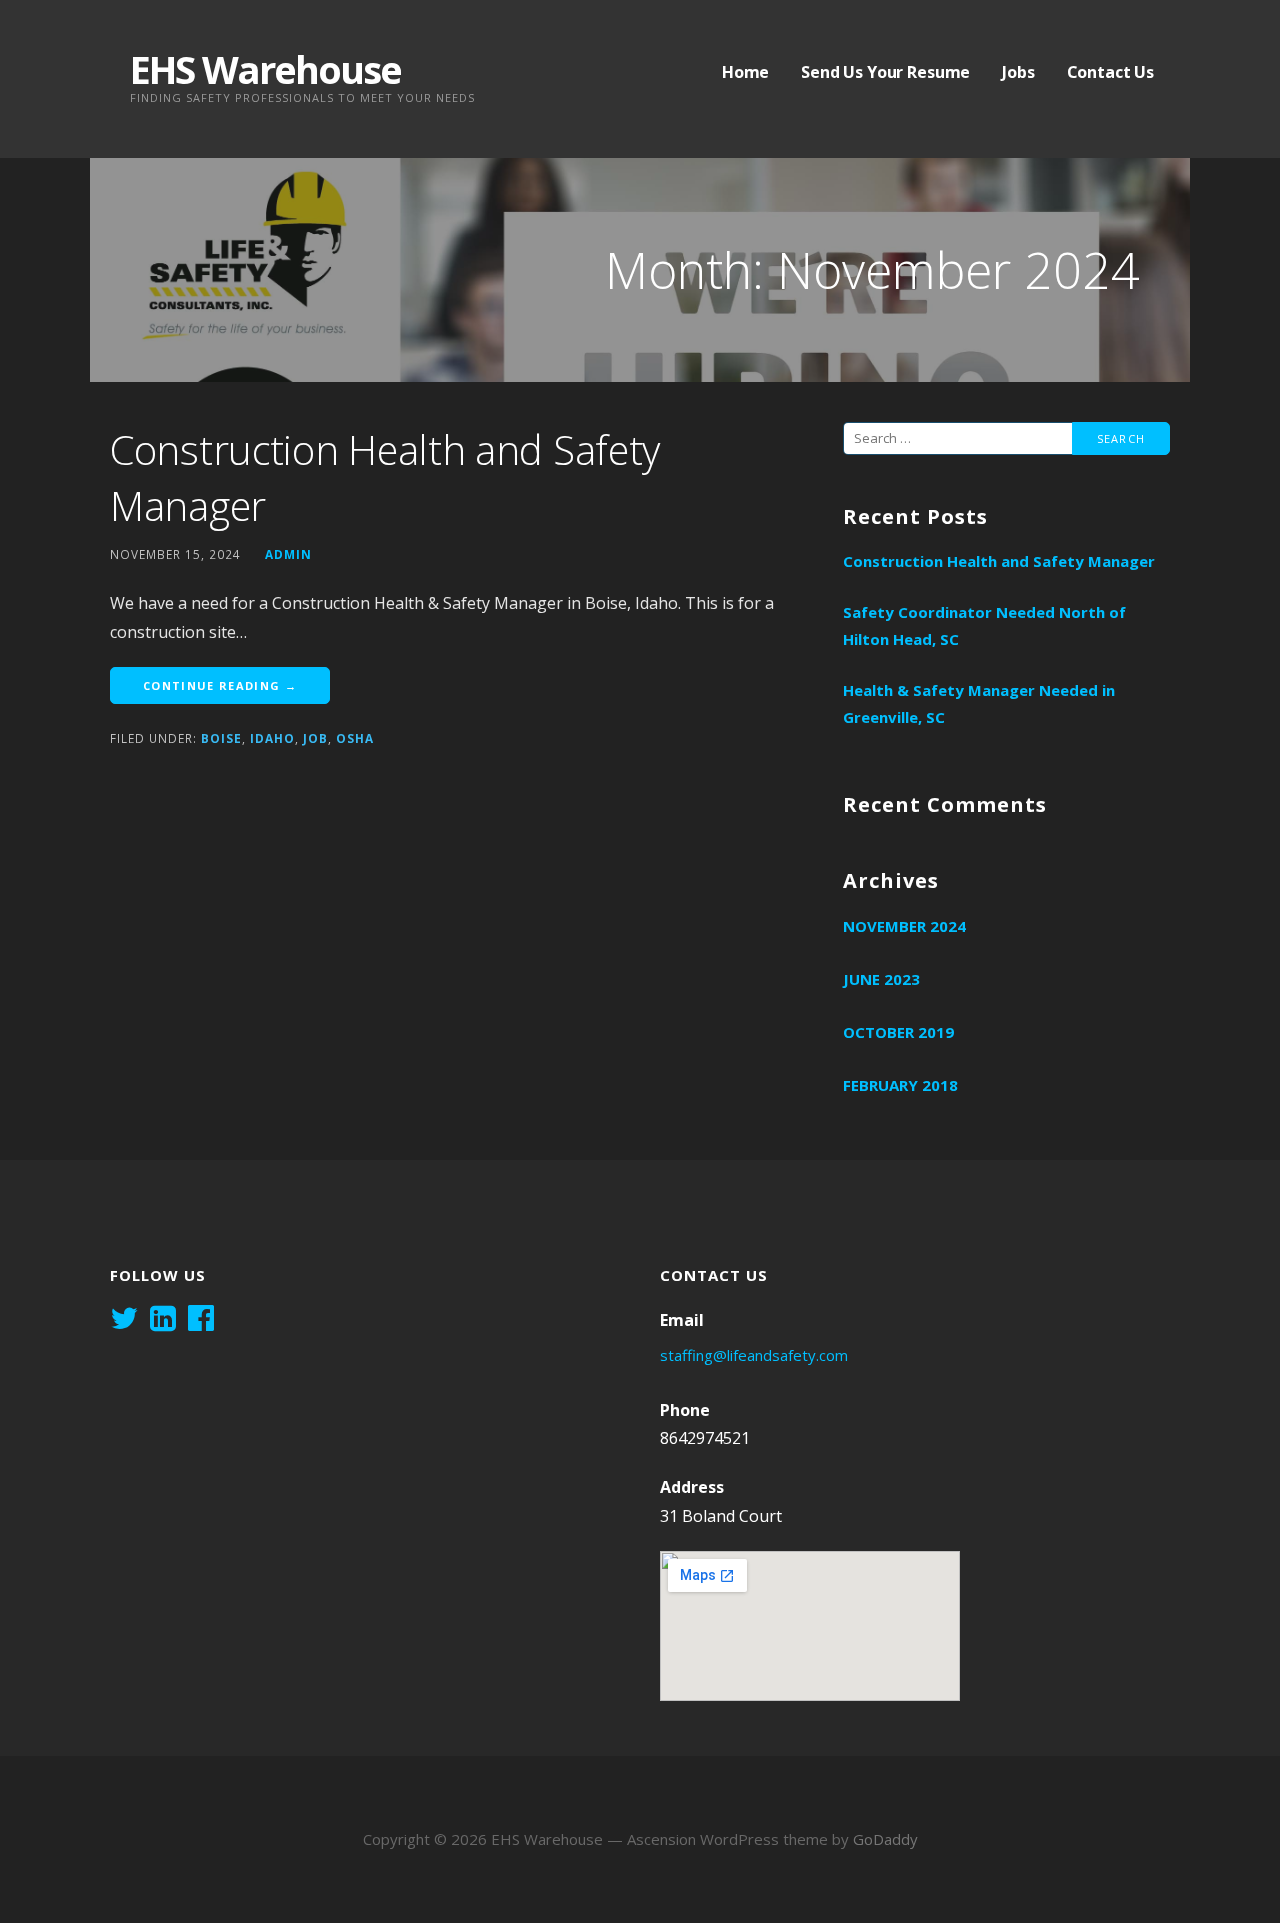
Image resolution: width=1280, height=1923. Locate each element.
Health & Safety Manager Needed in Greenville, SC (979, 703)
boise (221, 738)
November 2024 (904, 926)
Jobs (1018, 72)
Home (745, 72)
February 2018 (900, 1085)
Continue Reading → (220, 685)
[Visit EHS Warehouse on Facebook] (201, 1320)
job (315, 738)
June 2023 (881, 979)
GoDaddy (885, 1839)
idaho (272, 738)
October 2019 (898, 1032)
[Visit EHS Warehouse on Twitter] (124, 1320)
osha (355, 738)
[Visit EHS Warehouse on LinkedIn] (163, 1320)
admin (288, 554)
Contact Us (1110, 72)
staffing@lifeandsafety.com (754, 1355)
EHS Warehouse (265, 69)
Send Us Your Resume (885, 72)
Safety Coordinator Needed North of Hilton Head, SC (984, 625)
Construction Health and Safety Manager (999, 561)
